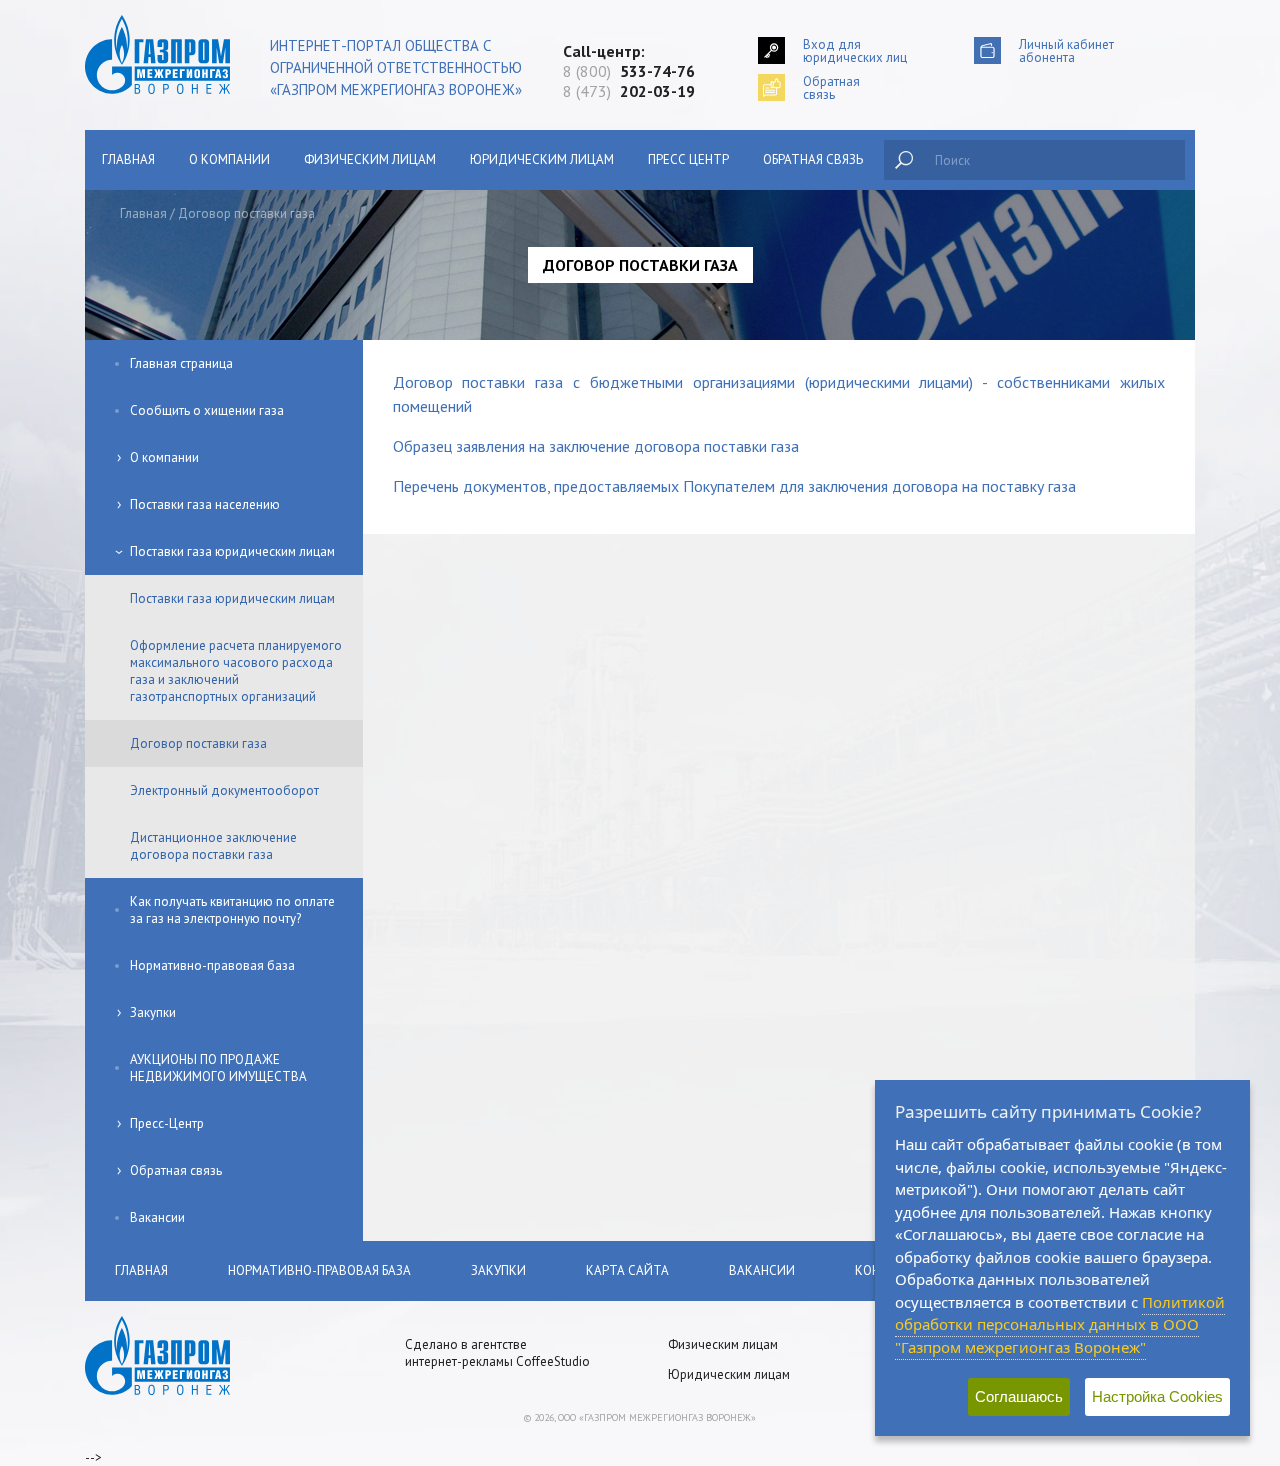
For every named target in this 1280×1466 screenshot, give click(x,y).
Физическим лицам (370, 159)
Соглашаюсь (1019, 1396)
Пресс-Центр (167, 1123)
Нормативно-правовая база (212, 965)
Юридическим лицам (542, 159)
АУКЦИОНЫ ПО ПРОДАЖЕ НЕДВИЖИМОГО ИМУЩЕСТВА (218, 1068)
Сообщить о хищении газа (207, 410)
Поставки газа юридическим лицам (232, 551)
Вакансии (157, 1217)
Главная (128, 159)
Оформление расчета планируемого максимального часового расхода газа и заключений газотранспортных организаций (236, 671)
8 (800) (629, 71)
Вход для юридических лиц (855, 50)
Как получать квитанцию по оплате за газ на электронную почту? (232, 910)
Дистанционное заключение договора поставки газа (213, 846)
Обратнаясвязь (831, 87)
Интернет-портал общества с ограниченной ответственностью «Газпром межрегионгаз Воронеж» (396, 67)
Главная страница (181, 363)
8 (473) (629, 91)
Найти (904, 160)
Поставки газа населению (205, 504)
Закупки (153, 1012)
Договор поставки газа (198, 743)
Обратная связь (813, 159)
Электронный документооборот (224, 790)
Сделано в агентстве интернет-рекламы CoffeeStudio (497, 1353)
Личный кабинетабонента (1066, 50)
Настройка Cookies (1157, 1396)
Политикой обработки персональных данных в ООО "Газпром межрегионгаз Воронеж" (1060, 1324)
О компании (229, 159)
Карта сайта (627, 1270)
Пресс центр (688, 159)
